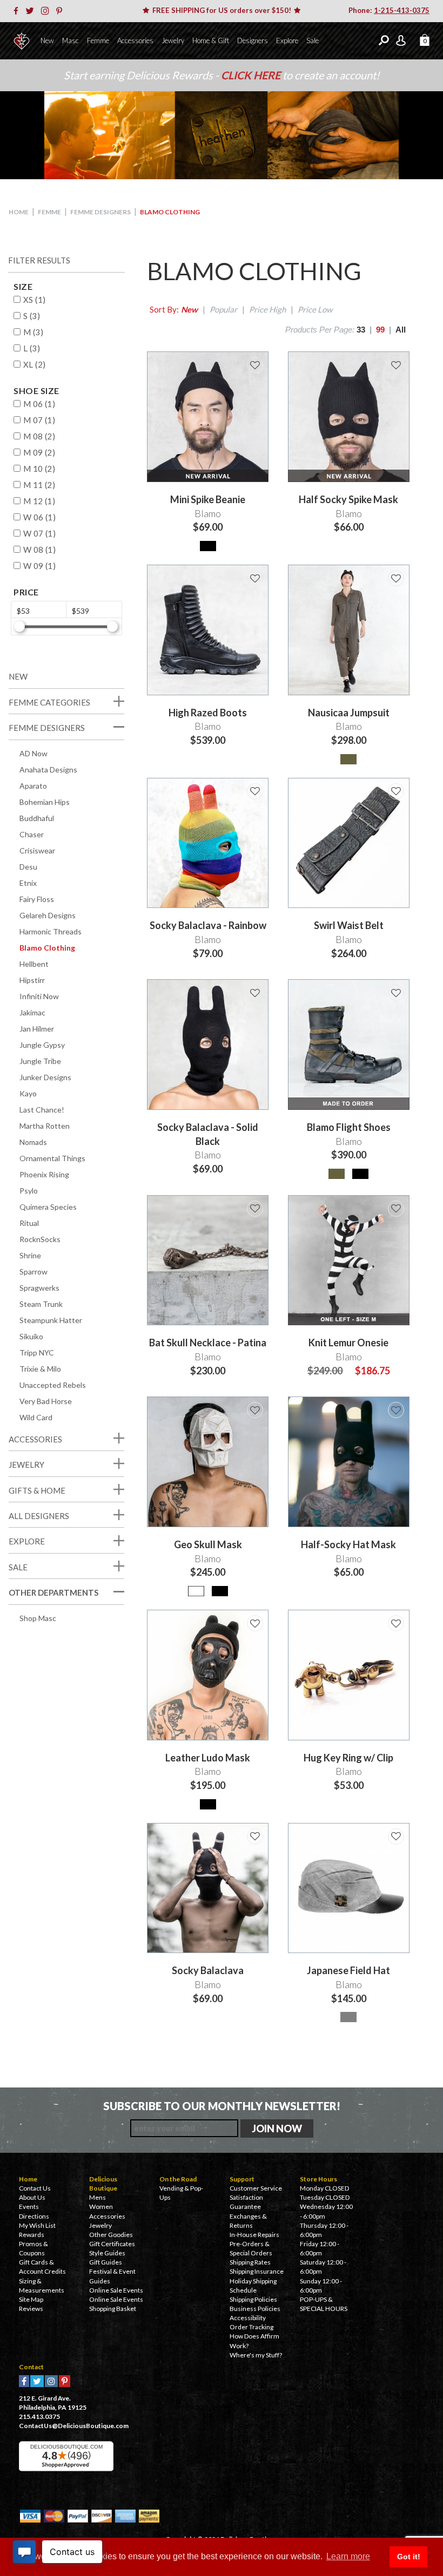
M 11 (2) (39, 485)
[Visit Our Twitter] (32, 11)
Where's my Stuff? (256, 2355)
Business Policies (255, 2309)
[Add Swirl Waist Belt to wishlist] (396, 791)
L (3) (32, 348)
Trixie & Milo (40, 1369)
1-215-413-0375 (402, 10)
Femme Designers (100, 212)
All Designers (39, 1516)
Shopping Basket (113, 2309)
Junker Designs (45, 1077)
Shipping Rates (250, 2262)
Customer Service (256, 2188)
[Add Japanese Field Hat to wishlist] (396, 1836)
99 (380, 330)
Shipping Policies (253, 2299)
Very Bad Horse (46, 1401)
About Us (32, 2197)
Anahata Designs (48, 770)
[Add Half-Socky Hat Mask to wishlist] (396, 1410)
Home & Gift (211, 40)
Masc (71, 40)
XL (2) (34, 364)
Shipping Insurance (257, 2271)
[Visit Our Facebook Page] (19, 11)
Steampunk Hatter (51, 1320)
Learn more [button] (348, 2556)
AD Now (33, 753)
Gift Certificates (112, 2244)
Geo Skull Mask (208, 1544)
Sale (313, 40)
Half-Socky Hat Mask (348, 1544)
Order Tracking (251, 2327)
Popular (223, 309)
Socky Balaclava (208, 1970)
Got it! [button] (409, 2557)
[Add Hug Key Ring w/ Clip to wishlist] (396, 1623)
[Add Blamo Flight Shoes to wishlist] (396, 993)
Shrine (30, 1255)
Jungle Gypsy (42, 1045)
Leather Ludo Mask (208, 1758)
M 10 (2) (39, 469)
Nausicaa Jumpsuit (349, 713)
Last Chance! (42, 1110)
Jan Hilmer (37, 1029)
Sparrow (33, 1272)
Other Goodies (111, 2235)
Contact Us (35, 2188)
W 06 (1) (39, 517)
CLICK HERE (252, 75)
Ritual (29, 1223)
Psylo (29, 1191)
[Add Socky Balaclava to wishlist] (255, 1836)
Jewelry (173, 40)
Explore (287, 40)
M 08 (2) (39, 436)
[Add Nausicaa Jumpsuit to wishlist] (396, 578)
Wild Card (36, 1417)
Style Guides (107, 2253)
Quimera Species (48, 1207)
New (47, 40)
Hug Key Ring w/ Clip (348, 1758)
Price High (267, 309)
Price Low (315, 309)
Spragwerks (39, 1288)
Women (101, 2206)
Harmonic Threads (51, 931)
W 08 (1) (39, 550)
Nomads (33, 1142)
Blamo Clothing (47, 948)
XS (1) (34, 300)
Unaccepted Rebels (53, 1385)
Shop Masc (38, 1618)
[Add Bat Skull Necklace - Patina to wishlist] (255, 1209)
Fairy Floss (37, 899)
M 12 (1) (39, 501)
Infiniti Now (39, 996)
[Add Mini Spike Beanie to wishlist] (255, 365)
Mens (98, 2197)
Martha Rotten (45, 1126)
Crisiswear (37, 850)
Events (29, 2206)
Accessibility (248, 2318)
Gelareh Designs (48, 915)
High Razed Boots (208, 713)
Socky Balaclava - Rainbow (208, 925)
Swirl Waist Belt (349, 925)
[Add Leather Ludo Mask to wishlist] (255, 1623)
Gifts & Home (37, 1490)
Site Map (31, 2299)
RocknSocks (40, 1239)
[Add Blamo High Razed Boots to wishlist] (255, 578)
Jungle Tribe (40, 1061)
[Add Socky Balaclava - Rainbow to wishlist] (255, 791)
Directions (34, 2216)
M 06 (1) (39, 404)
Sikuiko (31, 1336)
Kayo (28, 1093)
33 (361, 330)
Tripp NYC (37, 1353)
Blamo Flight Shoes (349, 1127)
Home (19, 212)
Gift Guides (106, 2262)
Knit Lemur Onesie (348, 1343)
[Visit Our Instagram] (48, 11)
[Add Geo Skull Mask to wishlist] (255, 1410)
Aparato (33, 786)
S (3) (32, 316)
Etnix (28, 883)
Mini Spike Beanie (208, 499)
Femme (98, 40)
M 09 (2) (39, 452)
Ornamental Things (52, 1158)
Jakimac (32, 1012)
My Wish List (37, 2225)
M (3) (33, 332)
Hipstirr (32, 980)
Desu (28, 867)
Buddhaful (37, 818)
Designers (253, 40)
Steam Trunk (41, 1304)
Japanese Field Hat (348, 1970)
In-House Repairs (254, 2235)
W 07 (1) (39, 533)
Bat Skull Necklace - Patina (208, 1343)
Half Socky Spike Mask (348, 499)
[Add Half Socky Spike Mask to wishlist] (396, 365)
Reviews (31, 2309)
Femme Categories (49, 702)
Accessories (135, 40)
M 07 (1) (39, 420)
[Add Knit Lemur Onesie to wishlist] (396, 1209)
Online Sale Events (116, 2290)
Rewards (32, 2235)
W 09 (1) (39, 566)
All (401, 330)
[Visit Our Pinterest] (62, 11)
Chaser (32, 834)
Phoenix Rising (44, 1174)
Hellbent (34, 964)
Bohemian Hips (45, 802)
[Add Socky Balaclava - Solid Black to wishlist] (255, 993)
